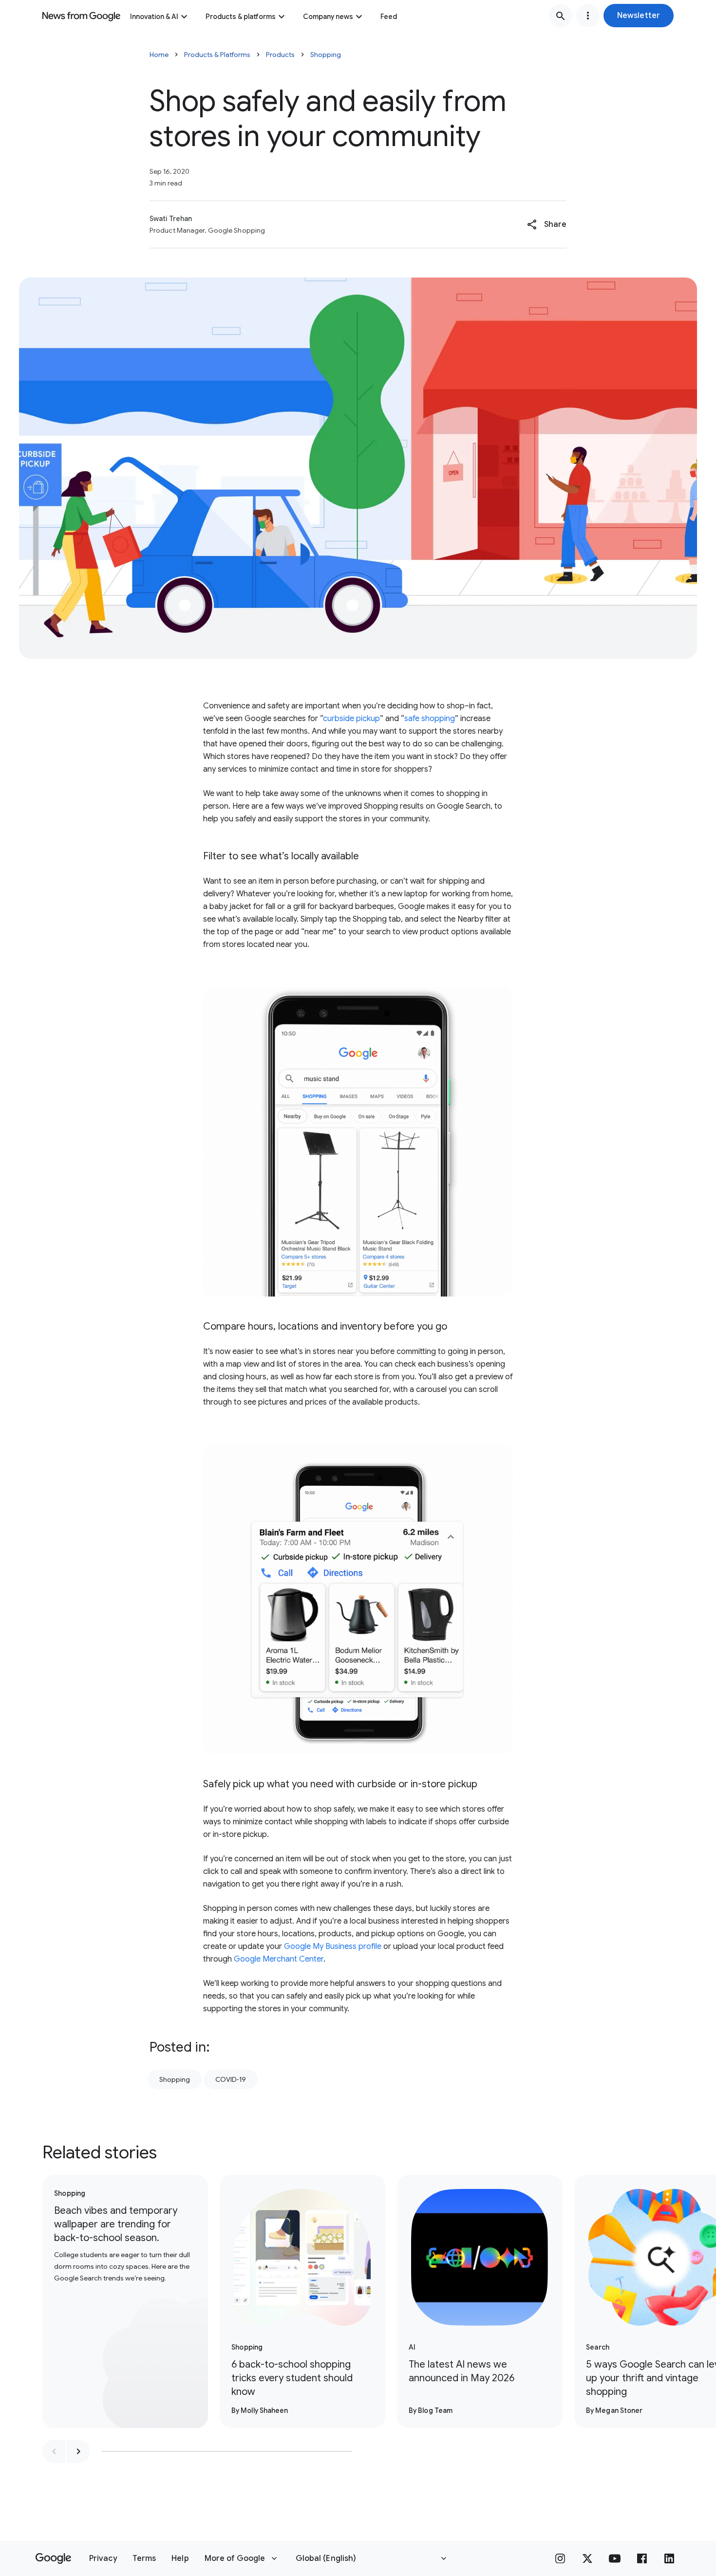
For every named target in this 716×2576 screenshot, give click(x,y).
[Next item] (78, 2451)
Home (159, 55)
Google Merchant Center (279, 1959)
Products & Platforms (217, 55)
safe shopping (430, 719)
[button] (639, 16)
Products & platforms (241, 17)
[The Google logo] (53, 2558)
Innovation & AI (154, 17)
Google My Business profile (333, 1946)
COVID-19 (231, 2079)
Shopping (326, 55)
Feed (389, 17)
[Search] (561, 16)
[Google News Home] (81, 16)
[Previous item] (54, 2451)
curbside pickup (351, 719)
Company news (328, 17)
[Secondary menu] (588, 16)
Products (280, 55)
